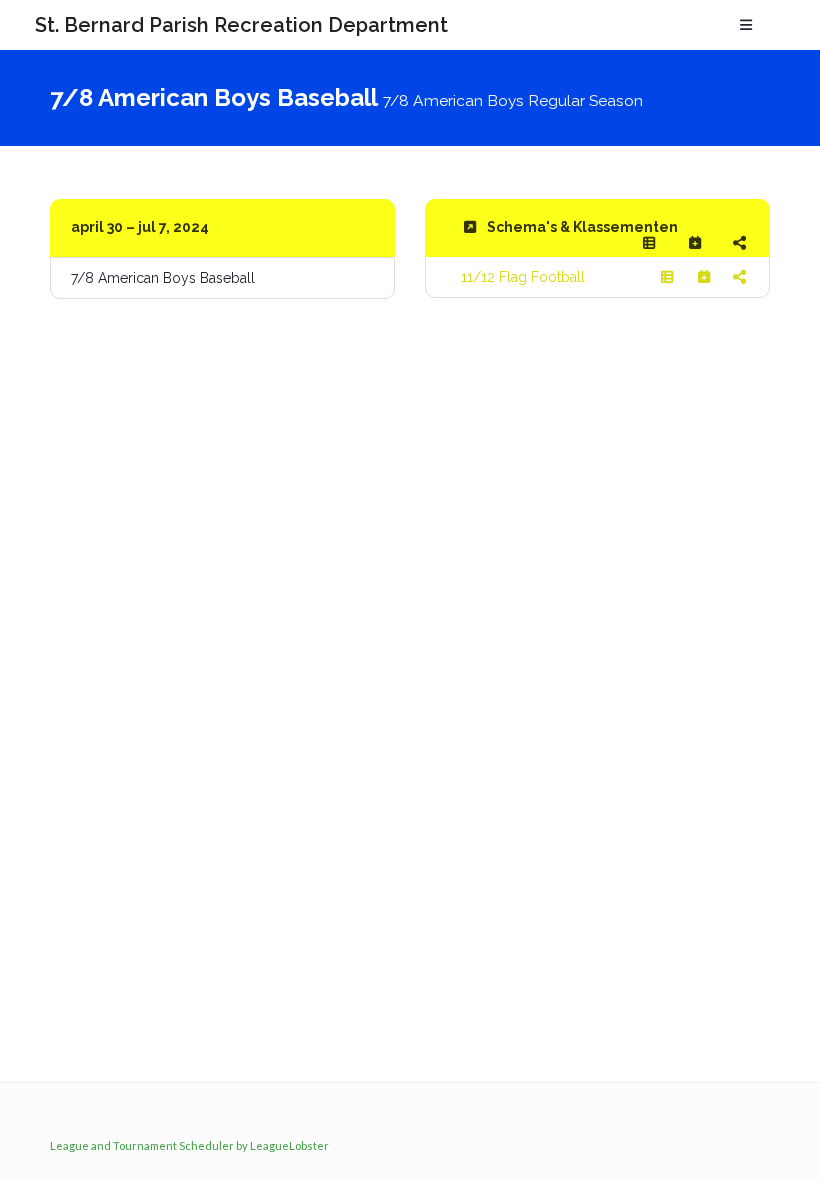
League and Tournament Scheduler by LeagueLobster (189, 1145)
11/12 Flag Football (523, 277)
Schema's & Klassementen (582, 227)
